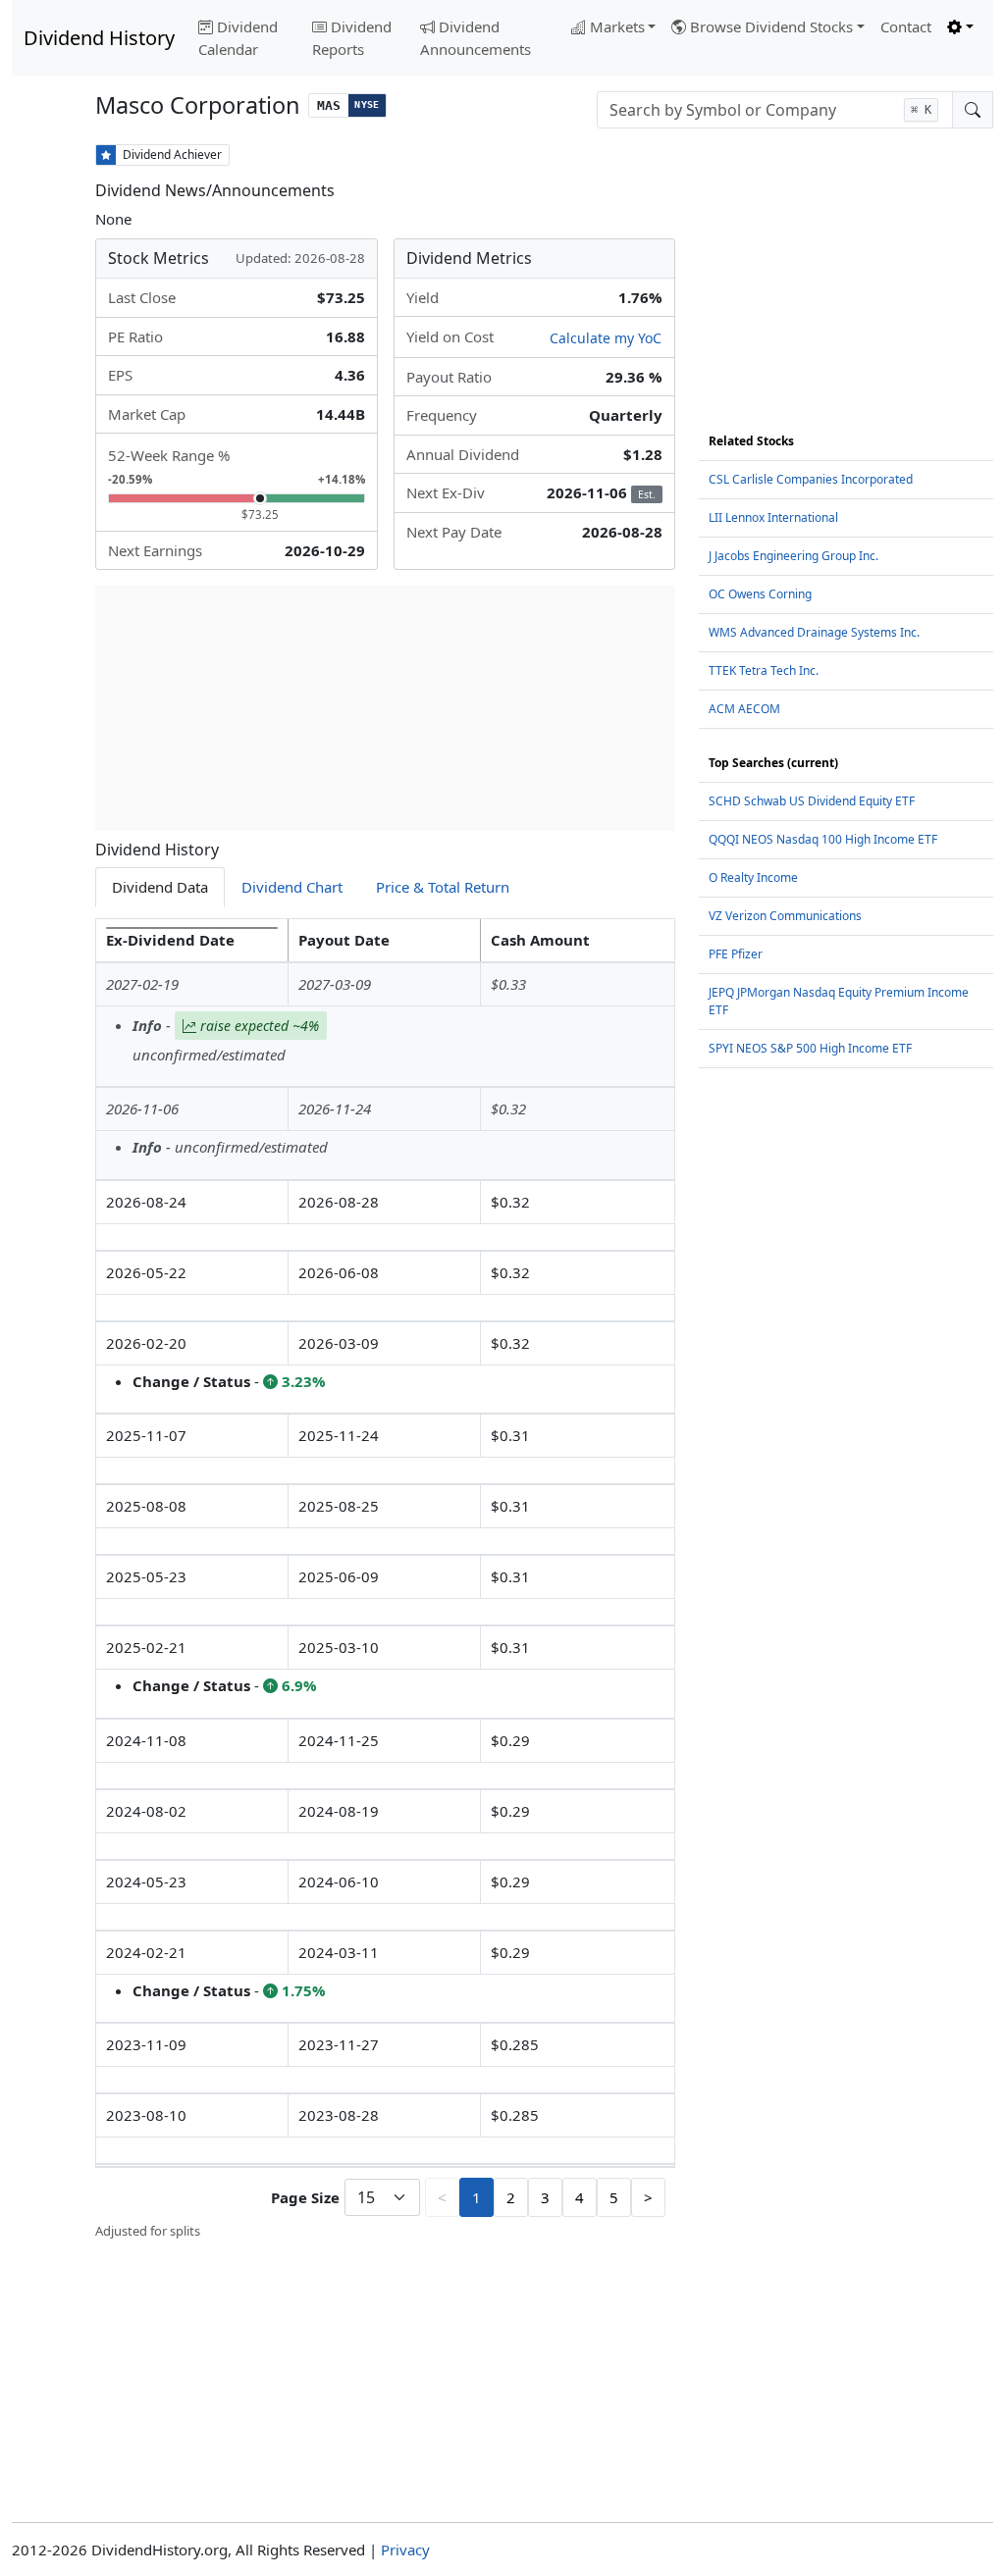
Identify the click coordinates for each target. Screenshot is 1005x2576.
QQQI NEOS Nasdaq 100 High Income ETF (823, 839)
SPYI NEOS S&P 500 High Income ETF (810, 1048)
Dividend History (99, 38)
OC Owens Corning (760, 594)
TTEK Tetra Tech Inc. (764, 670)
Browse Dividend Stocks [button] (771, 26)
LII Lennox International (773, 517)
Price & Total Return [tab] (443, 887)
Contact (906, 26)
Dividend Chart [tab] (292, 887)
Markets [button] (617, 26)
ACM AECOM (744, 709)
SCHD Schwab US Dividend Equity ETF (812, 801)
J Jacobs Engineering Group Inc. (793, 556)
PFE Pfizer (736, 954)
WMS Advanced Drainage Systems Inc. (814, 632)
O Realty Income (753, 877)
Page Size (305, 2197)
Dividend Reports (352, 38)
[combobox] (775, 110)
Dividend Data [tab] (160, 887)
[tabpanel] (385, 1580)
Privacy (405, 2550)
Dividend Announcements (476, 38)
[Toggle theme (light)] (960, 27)
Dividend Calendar (238, 38)
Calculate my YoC (606, 338)
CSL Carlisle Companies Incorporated (811, 479)
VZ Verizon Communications (785, 916)
